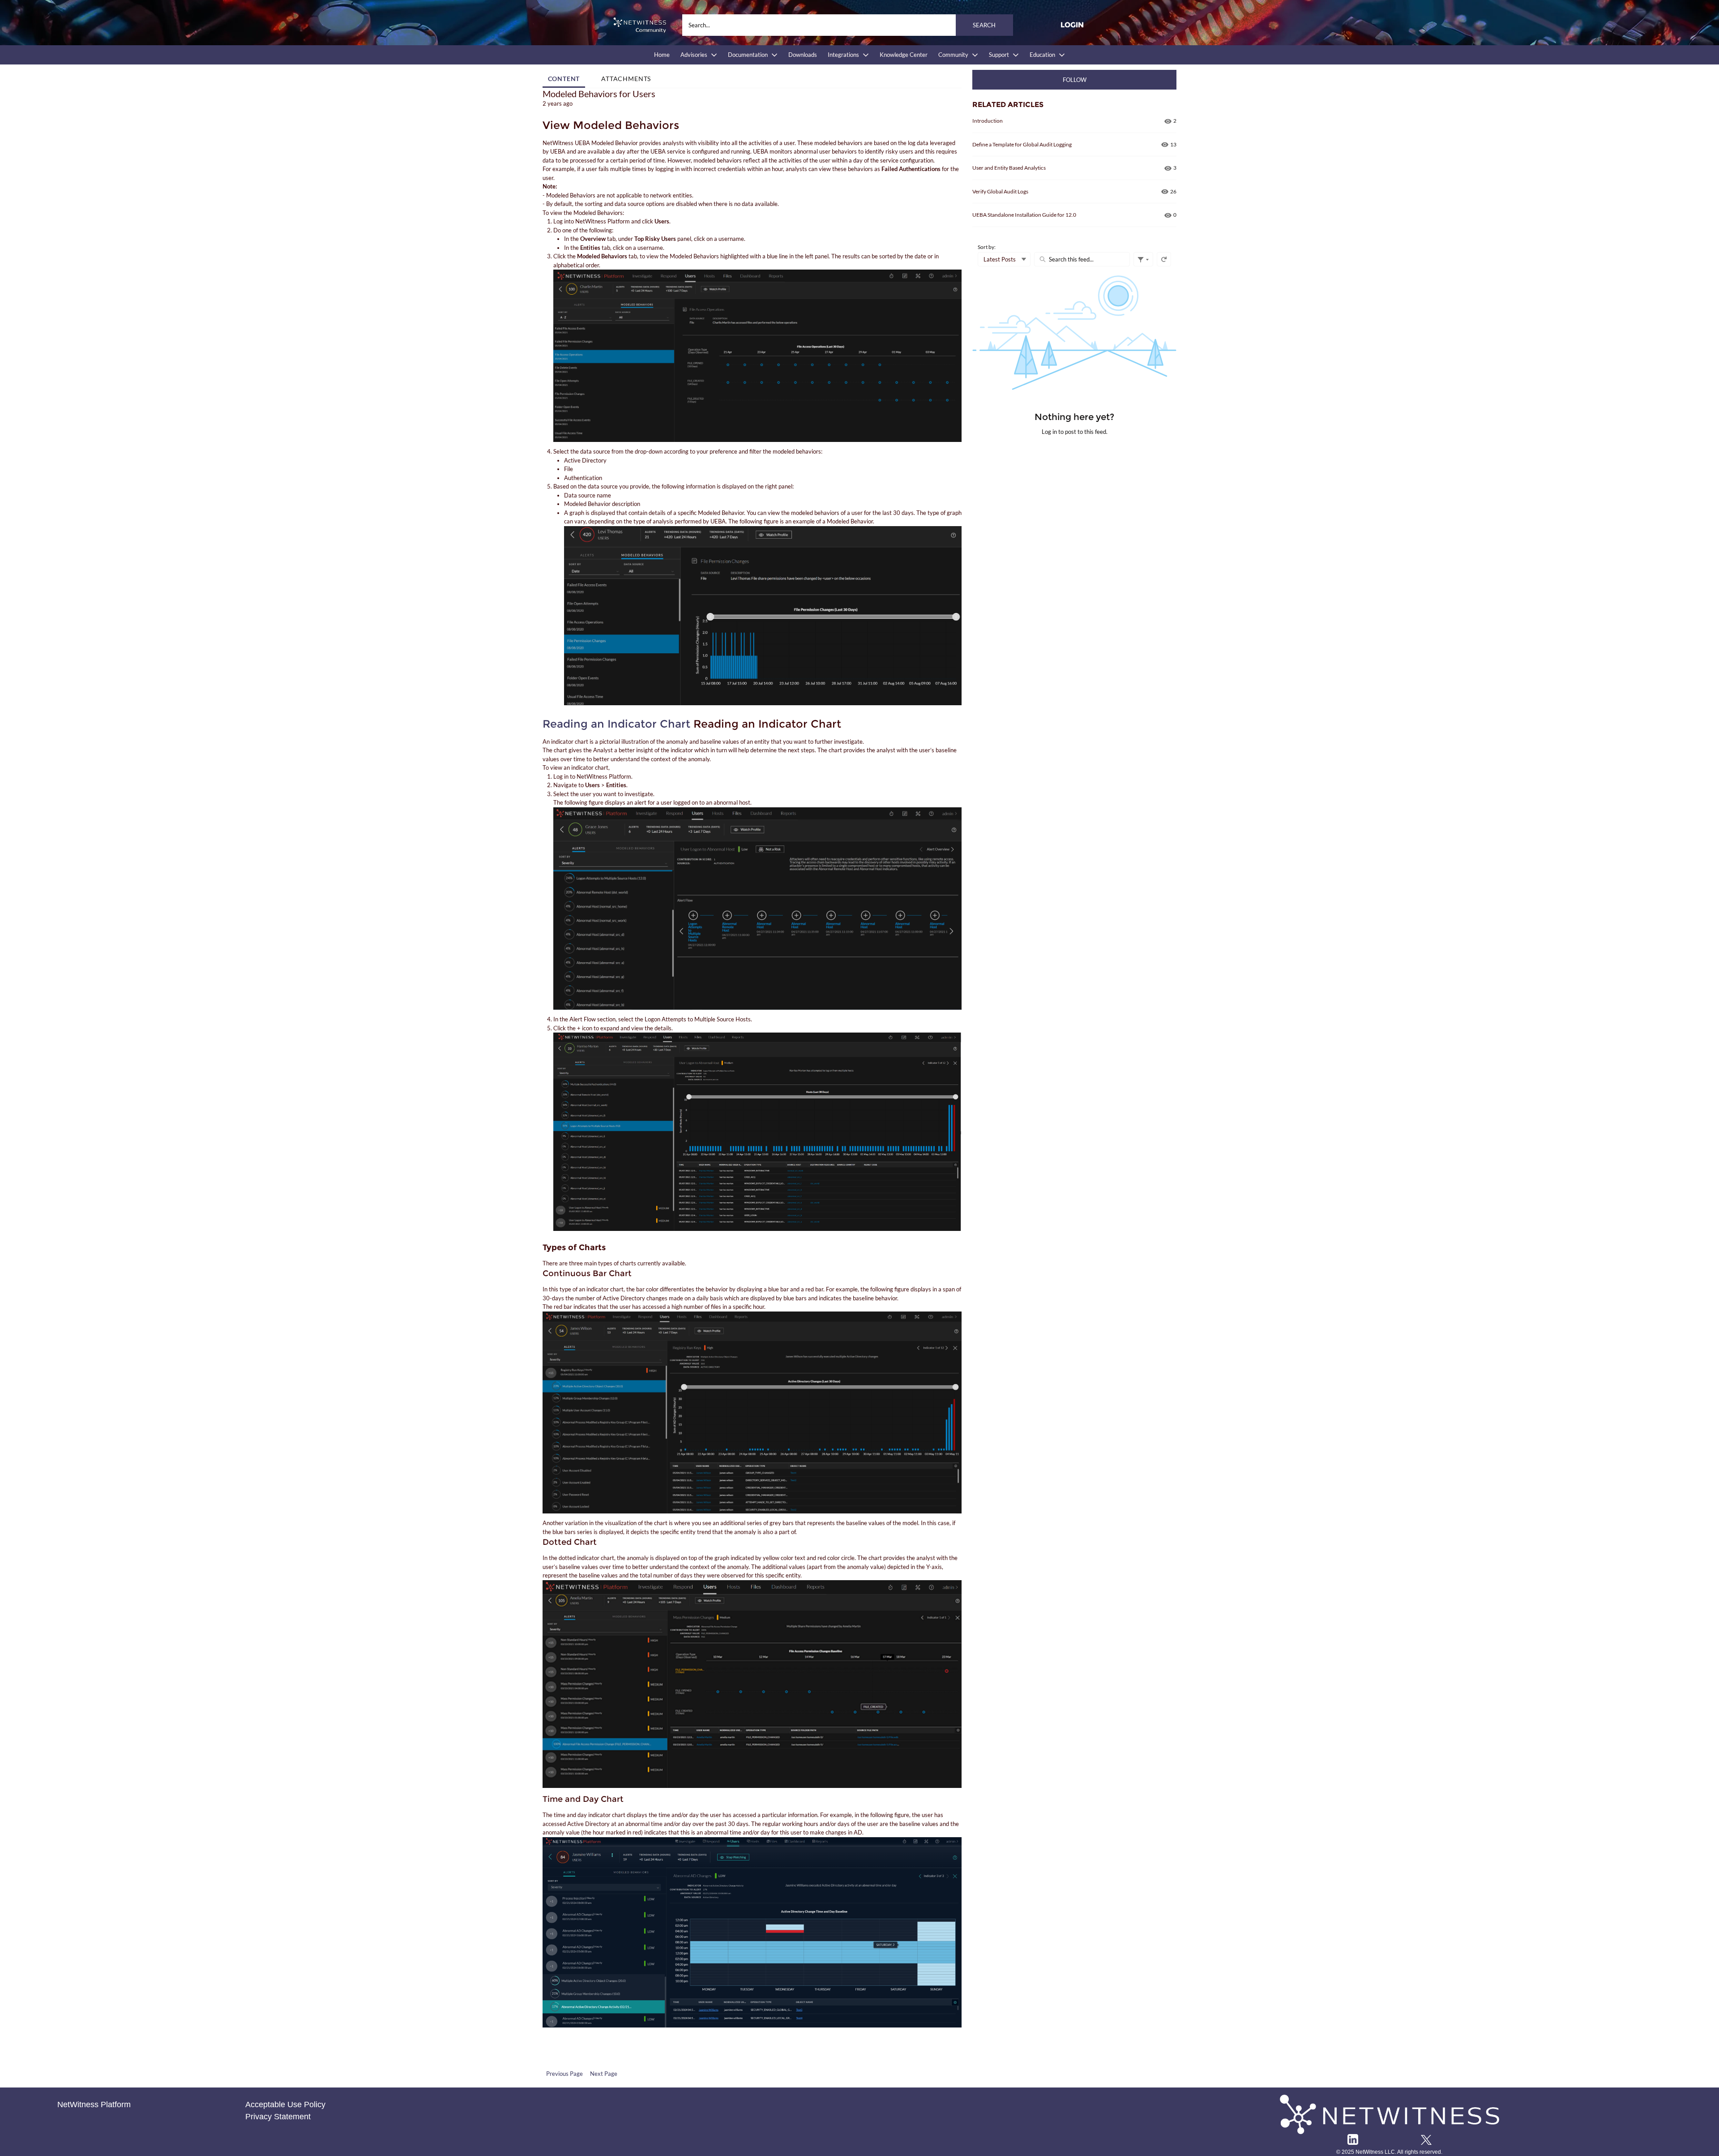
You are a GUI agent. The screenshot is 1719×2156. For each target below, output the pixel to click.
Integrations (843, 55)
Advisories (694, 55)
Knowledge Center (904, 55)
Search (984, 25)
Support (999, 55)
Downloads (803, 55)
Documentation (748, 55)
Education (1042, 55)
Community (953, 55)
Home (662, 55)
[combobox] (848, 25)
